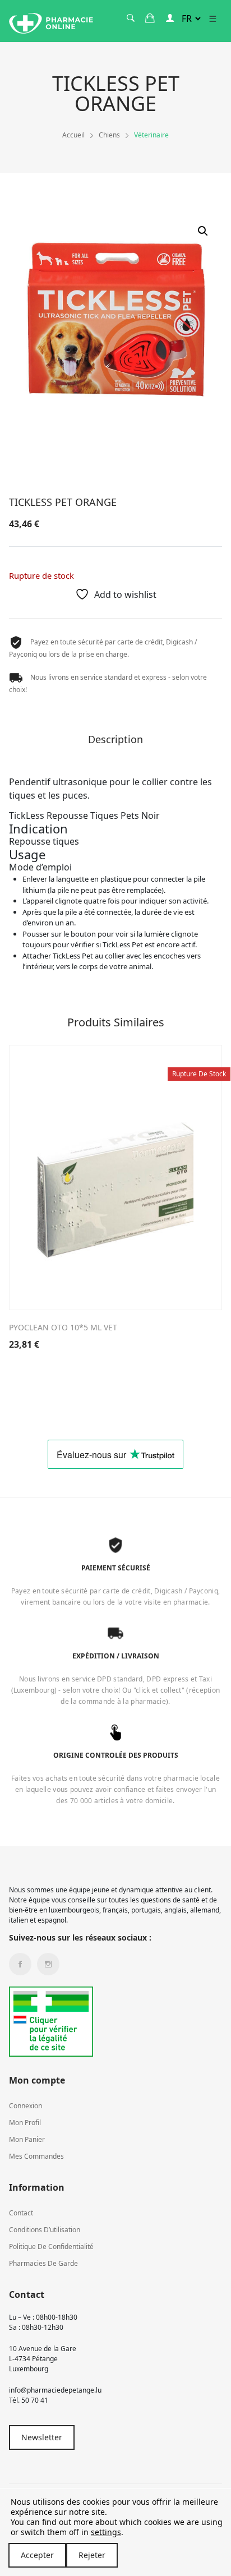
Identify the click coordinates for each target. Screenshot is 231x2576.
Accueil (73, 135)
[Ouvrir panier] (150, 18)
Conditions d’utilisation (45, 2230)
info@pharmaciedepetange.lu (55, 2390)
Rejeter (92, 2555)
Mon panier (27, 2139)
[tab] (115, 743)
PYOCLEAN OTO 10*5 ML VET (63, 1327)
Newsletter (42, 2437)
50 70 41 (35, 2400)
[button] (203, 231)
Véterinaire (151, 135)
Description (115, 740)
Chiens (109, 135)
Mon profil (25, 2123)
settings (106, 2532)
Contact (21, 2213)
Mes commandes (36, 2156)
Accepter (37, 2555)
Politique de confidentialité (51, 2246)
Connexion (26, 2106)
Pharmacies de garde (43, 2263)
